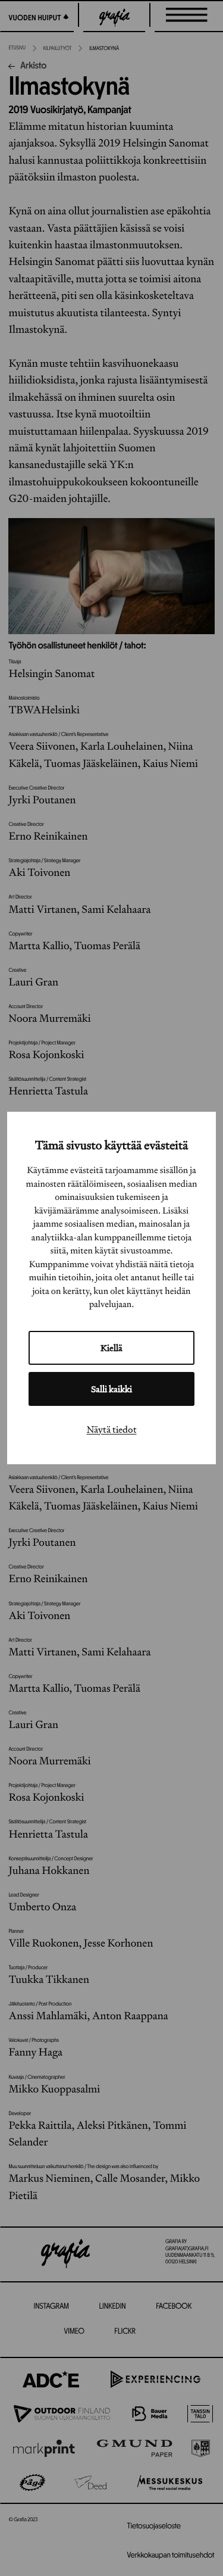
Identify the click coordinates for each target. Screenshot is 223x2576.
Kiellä (111, 1348)
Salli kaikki (111, 1389)
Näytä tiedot (112, 1429)
